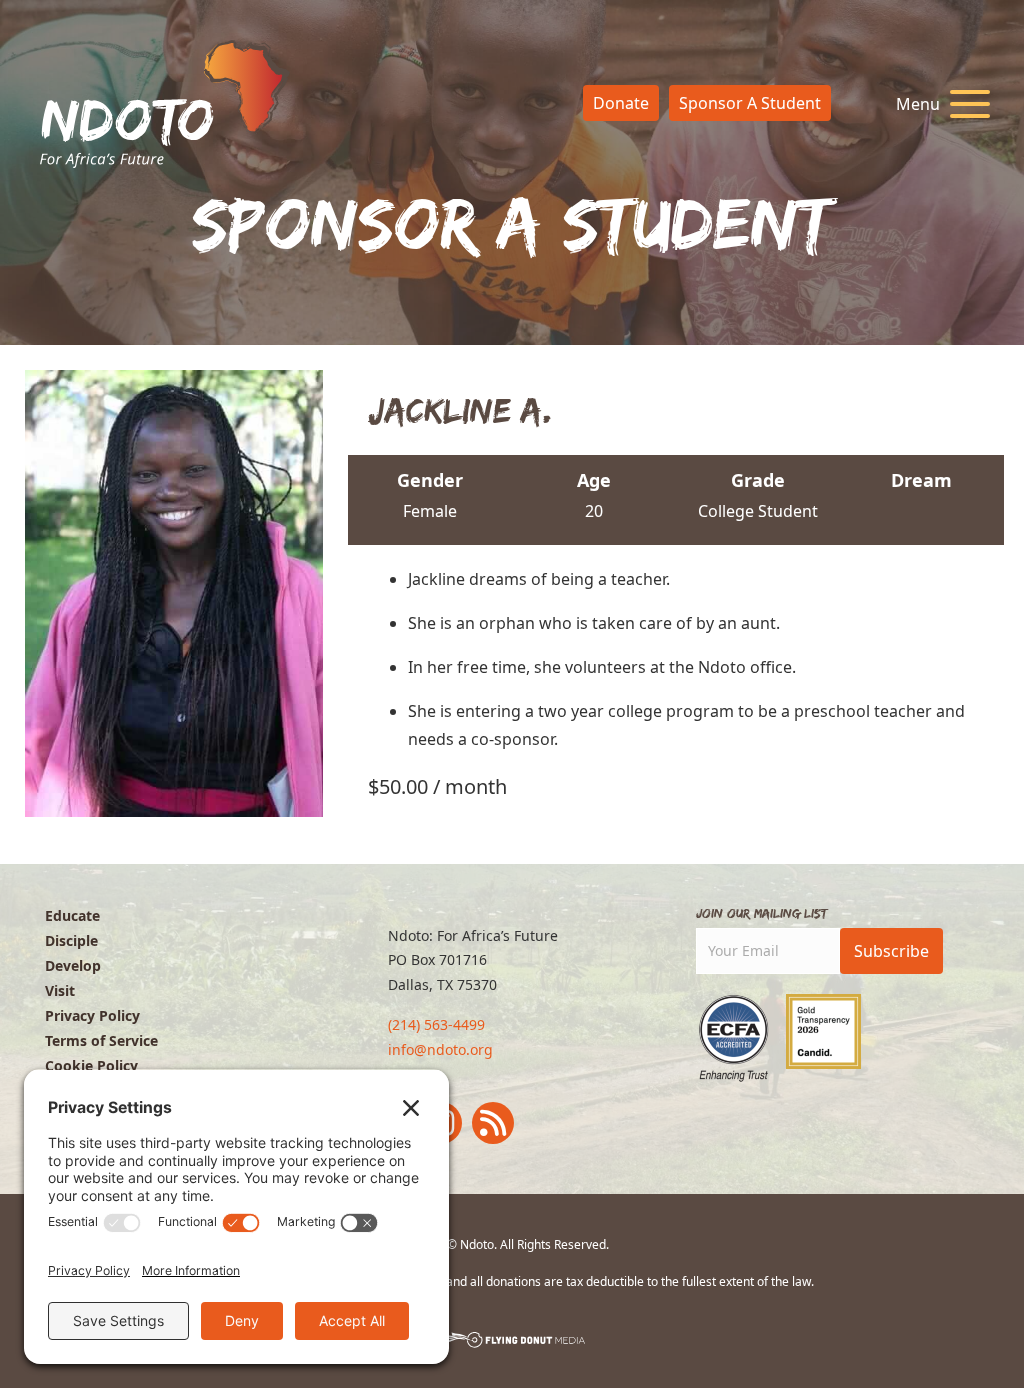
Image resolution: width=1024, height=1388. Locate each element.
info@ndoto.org (440, 1049)
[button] (938, 104)
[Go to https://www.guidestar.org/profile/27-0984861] (823, 1031)
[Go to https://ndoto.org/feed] (493, 1123)
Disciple (71, 940)
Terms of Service (101, 1040)
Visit (60, 990)
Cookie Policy (91, 1065)
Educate (72, 915)
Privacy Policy (92, 1015)
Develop (73, 965)
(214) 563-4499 (436, 1024)
